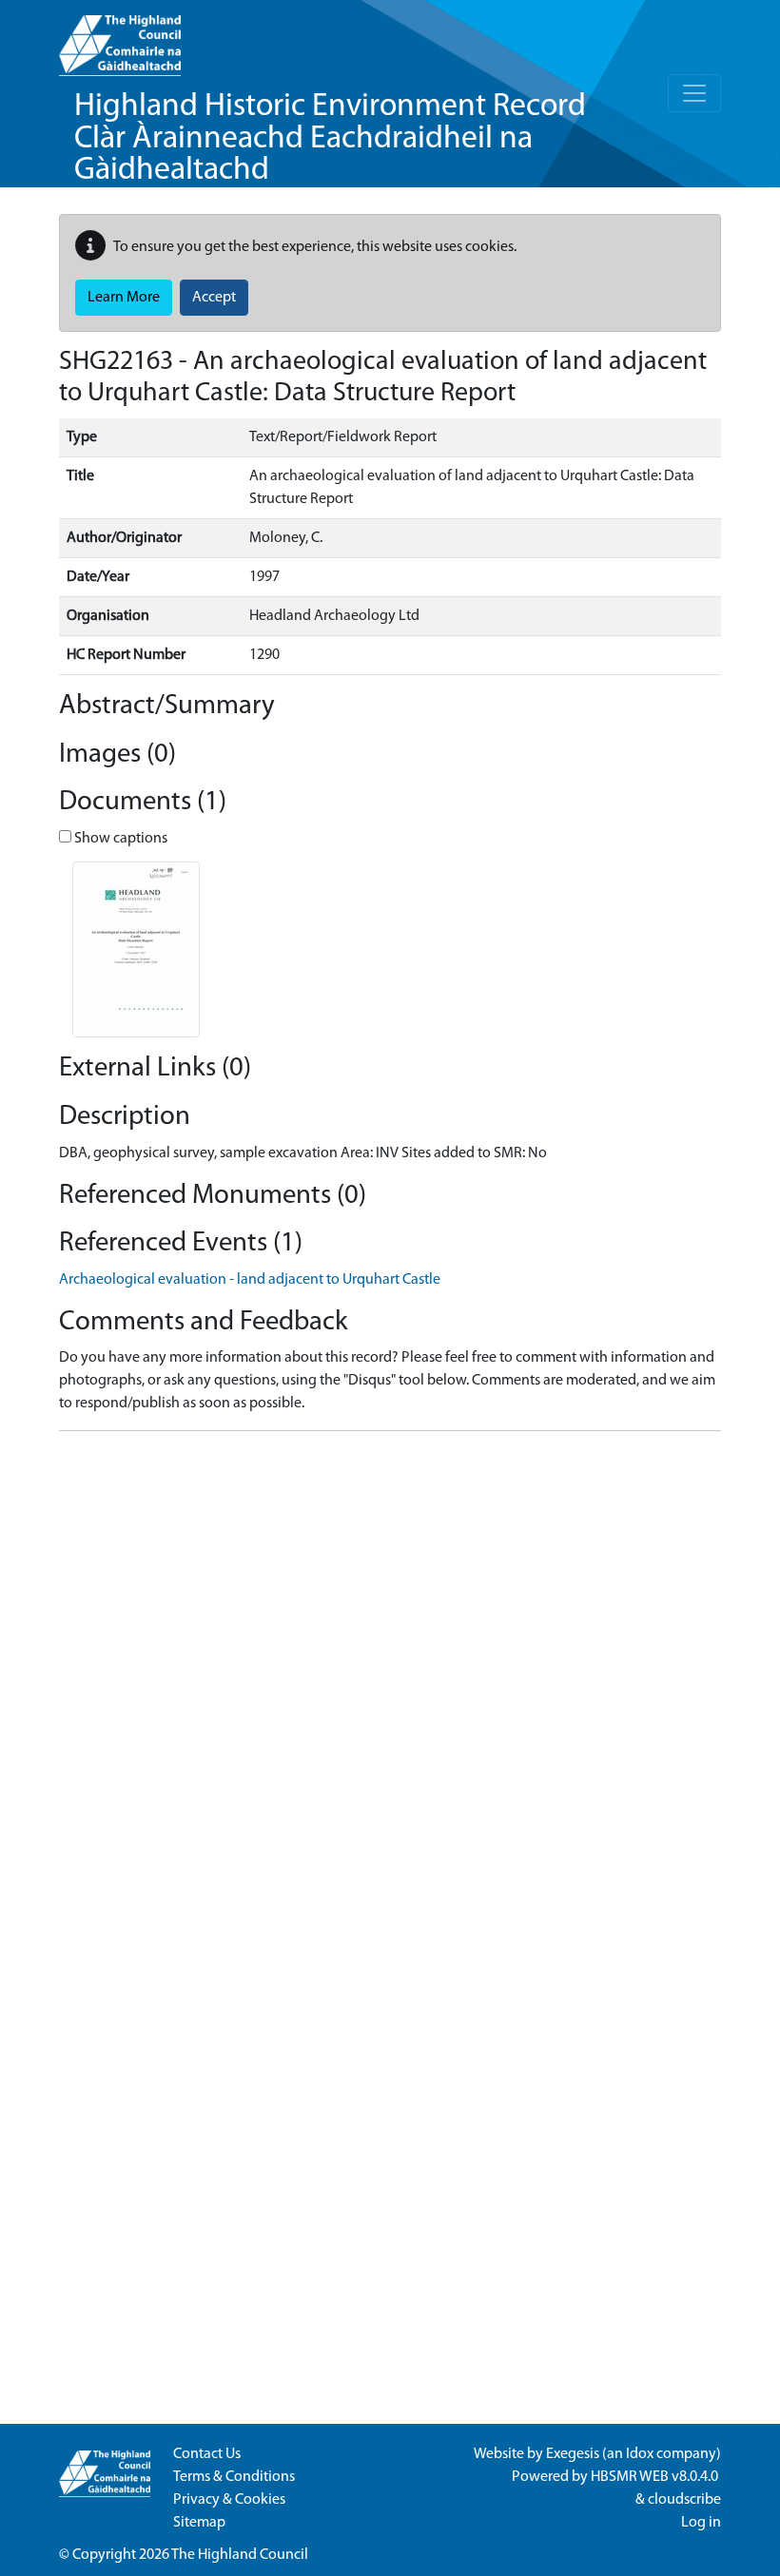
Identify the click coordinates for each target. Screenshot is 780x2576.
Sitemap (199, 2523)
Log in (701, 2523)
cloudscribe (684, 2500)
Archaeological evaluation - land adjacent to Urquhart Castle (250, 1280)
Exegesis (573, 2454)
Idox (640, 2454)
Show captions (119, 839)
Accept (214, 298)
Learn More (124, 298)
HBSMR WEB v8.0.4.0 (656, 2477)
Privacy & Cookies (229, 2500)
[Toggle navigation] (694, 93)
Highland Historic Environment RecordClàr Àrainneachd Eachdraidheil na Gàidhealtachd (330, 139)
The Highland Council (240, 2555)
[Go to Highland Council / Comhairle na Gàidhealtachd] (120, 38)
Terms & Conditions (234, 2477)
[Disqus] (390, 1684)
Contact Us (207, 2454)
